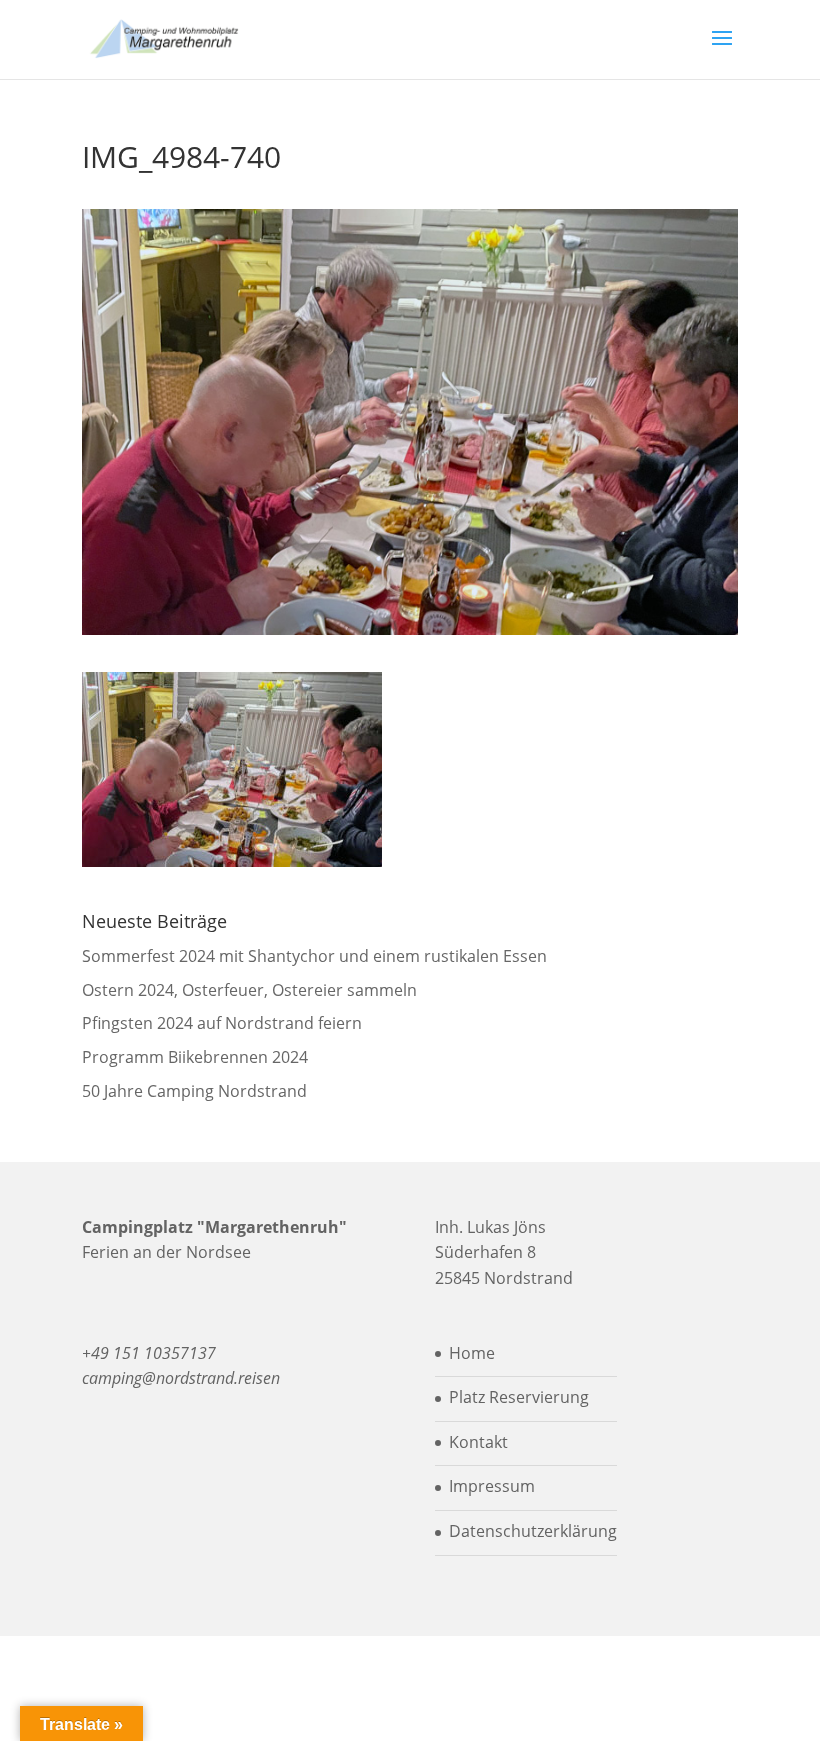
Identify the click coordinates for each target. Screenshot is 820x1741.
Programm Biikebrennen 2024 (195, 1057)
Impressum (492, 1486)
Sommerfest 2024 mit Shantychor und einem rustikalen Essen (314, 956)
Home (472, 1353)
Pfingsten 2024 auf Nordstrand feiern (222, 1023)
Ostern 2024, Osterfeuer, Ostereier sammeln (249, 990)
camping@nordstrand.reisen (181, 1378)
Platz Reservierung (519, 1397)
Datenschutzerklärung (533, 1531)
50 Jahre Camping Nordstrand (194, 1091)
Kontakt (478, 1442)
